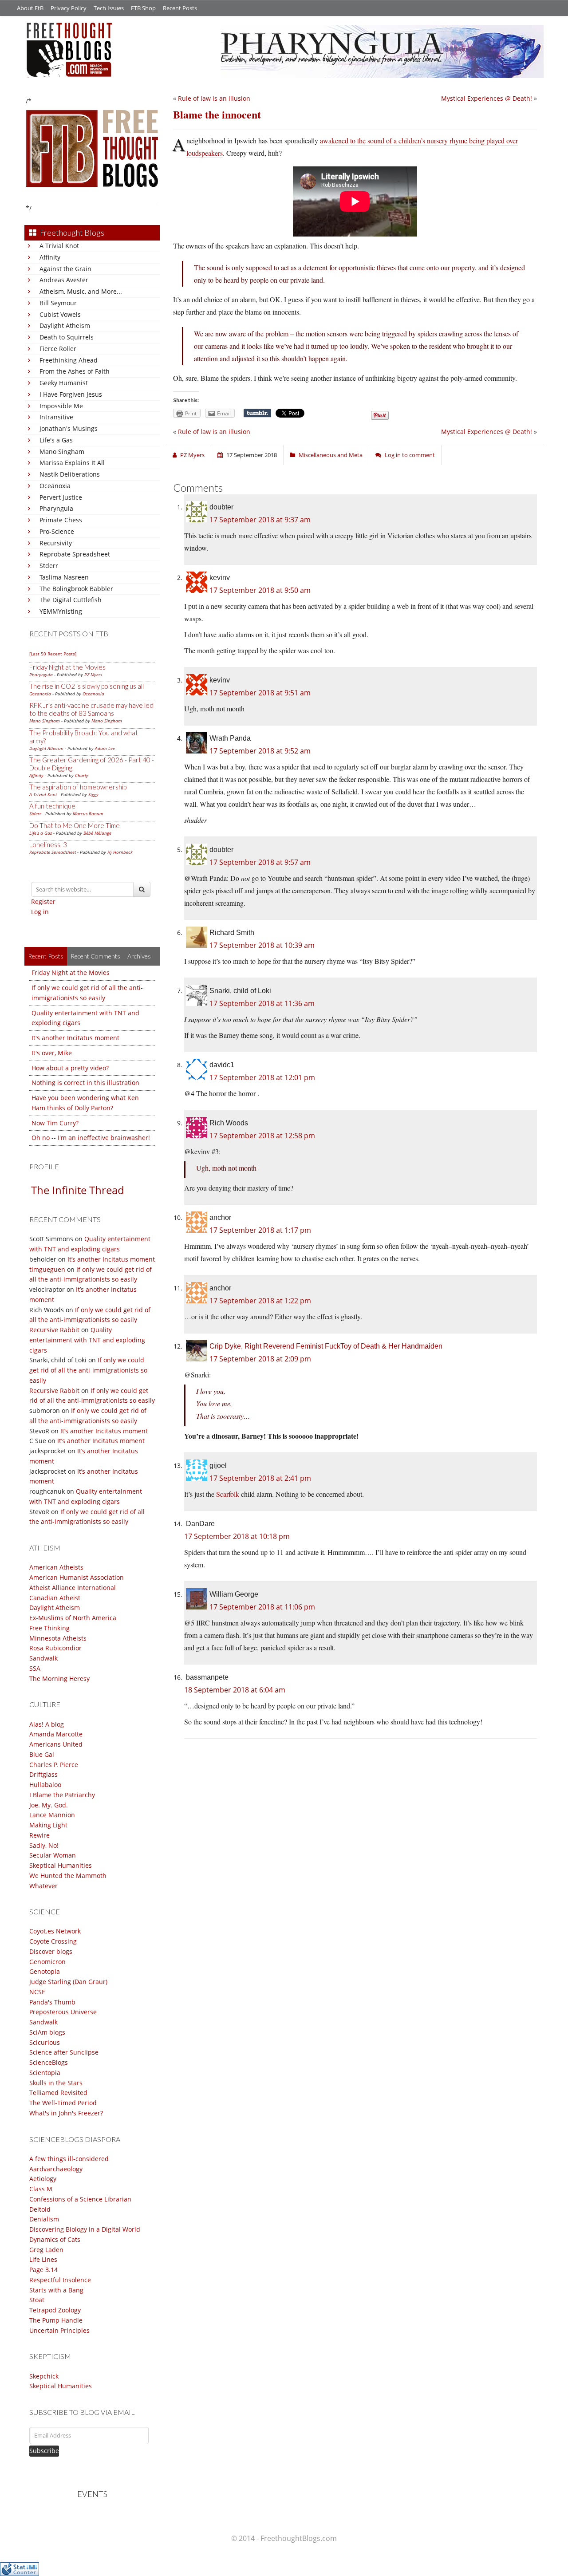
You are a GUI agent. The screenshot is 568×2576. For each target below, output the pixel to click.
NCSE (37, 1992)
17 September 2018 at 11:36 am (262, 1003)
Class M (41, 2189)
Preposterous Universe (63, 2012)
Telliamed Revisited (58, 2093)
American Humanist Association (77, 1577)
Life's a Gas (56, 440)
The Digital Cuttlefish (71, 600)
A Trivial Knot (59, 246)
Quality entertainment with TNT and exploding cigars (87, 1340)
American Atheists (56, 1567)
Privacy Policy (69, 8)
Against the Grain (65, 269)
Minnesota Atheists (58, 1638)
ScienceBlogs (49, 2062)
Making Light (48, 1825)
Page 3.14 (43, 2270)
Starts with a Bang (56, 2290)
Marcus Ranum (88, 813)
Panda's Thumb (52, 2002)
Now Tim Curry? (55, 1123)
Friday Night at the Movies (67, 667)
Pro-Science (57, 531)
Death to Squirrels (67, 337)
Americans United (56, 1744)
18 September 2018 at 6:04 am (235, 1690)
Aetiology (43, 2179)
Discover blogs (51, 1951)
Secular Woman (53, 1855)
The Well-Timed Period (63, 2103)
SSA (35, 1668)
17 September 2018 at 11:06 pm (262, 1607)
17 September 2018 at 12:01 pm (262, 1077)
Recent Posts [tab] (46, 956)
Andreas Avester (64, 280)
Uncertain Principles (59, 2330)
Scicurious (45, 2042)
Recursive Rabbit (54, 1330)
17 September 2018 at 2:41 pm (260, 1478)
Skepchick (44, 2376)
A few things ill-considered (69, 2159)
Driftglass (43, 1774)
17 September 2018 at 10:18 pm (237, 1536)
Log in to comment (410, 455)
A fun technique (52, 806)
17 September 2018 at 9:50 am (260, 590)
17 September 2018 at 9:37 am (260, 520)
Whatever (43, 1886)
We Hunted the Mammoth (68, 1876)
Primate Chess (61, 520)
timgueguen (47, 1269)
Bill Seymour (58, 303)
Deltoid (40, 2209)
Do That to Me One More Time (75, 825)
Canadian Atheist (55, 1598)
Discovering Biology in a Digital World (85, 2229)
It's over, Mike (52, 1053)
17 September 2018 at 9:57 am (260, 862)
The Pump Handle (56, 2320)
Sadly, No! (44, 1845)
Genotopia (45, 1971)
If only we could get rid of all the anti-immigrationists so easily (88, 1370)
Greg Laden (46, 2250)
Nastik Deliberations (70, 474)
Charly (82, 775)
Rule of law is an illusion (214, 98)
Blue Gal (42, 1754)
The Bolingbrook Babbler (76, 589)
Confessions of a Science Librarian (80, 2199)
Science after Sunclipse (64, 2052)
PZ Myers (93, 675)
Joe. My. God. (49, 1805)
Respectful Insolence (60, 2280)
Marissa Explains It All (72, 463)
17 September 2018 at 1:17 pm (260, 1230)
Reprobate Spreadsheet (75, 554)
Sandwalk (43, 1658)
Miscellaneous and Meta (331, 455)
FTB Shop (143, 8)
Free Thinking (49, 1628)
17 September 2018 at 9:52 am (260, 751)
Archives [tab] (139, 956)
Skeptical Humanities (61, 1865)
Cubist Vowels (60, 314)
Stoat (37, 2300)
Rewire (39, 1835)
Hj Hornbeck (120, 852)
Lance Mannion (52, 1815)
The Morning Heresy (59, 1679)
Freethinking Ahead (69, 360)
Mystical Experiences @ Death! (487, 98)
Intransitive (56, 417)
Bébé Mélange (97, 833)
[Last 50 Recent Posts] (53, 654)
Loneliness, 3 (48, 844)
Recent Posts (180, 8)
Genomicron (47, 1962)
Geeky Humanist (64, 383)
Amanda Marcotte (56, 1734)
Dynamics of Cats (55, 2239)
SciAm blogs (47, 2032)
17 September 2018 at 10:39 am (262, 945)
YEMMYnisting (61, 611)
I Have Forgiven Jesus (71, 394)
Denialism (44, 2219)
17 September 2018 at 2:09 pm (260, 1359)
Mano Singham (62, 452)
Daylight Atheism (65, 325)
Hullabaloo (45, 1785)
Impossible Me (61, 406)
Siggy (93, 794)
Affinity (50, 257)
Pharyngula (56, 508)
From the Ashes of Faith (75, 371)
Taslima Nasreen (64, 577)
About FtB (30, 8)
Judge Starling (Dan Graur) (68, 1982)
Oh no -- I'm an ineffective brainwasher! (91, 1138)
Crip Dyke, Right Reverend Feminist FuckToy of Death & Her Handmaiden (326, 1346)
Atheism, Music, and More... (81, 291)
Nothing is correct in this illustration (85, 1083)
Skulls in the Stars (56, 2083)
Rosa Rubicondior (55, 1648)
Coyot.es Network (55, 1931)
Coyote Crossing (53, 1941)
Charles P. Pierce (54, 1765)
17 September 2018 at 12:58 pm (262, 1136)
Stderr (49, 566)
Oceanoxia (55, 486)
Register (43, 901)
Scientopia (45, 2073)
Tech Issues (109, 8)
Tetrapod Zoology (55, 2310)
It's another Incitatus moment (75, 1038)
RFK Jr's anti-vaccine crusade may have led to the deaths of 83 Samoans (91, 709)
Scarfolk (228, 1494)
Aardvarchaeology (56, 2169)
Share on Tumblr (257, 413)
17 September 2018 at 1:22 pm (260, 1301)
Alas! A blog (47, 1724)
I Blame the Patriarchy (62, 1795)
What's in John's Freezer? (66, 2113)
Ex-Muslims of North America (73, 1618)
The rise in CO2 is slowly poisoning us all (87, 686)
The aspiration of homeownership (78, 787)
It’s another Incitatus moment (111, 1259)
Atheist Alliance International (73, 1588)
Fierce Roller (58, 349)
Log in (40, 912)
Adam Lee (105, 748)
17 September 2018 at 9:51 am (260, 693)
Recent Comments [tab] (95, 956)
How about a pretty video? (70, 1068)
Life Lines (43, 2259)
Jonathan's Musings (69, 428)
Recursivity (56, 543)
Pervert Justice (61, 497)
